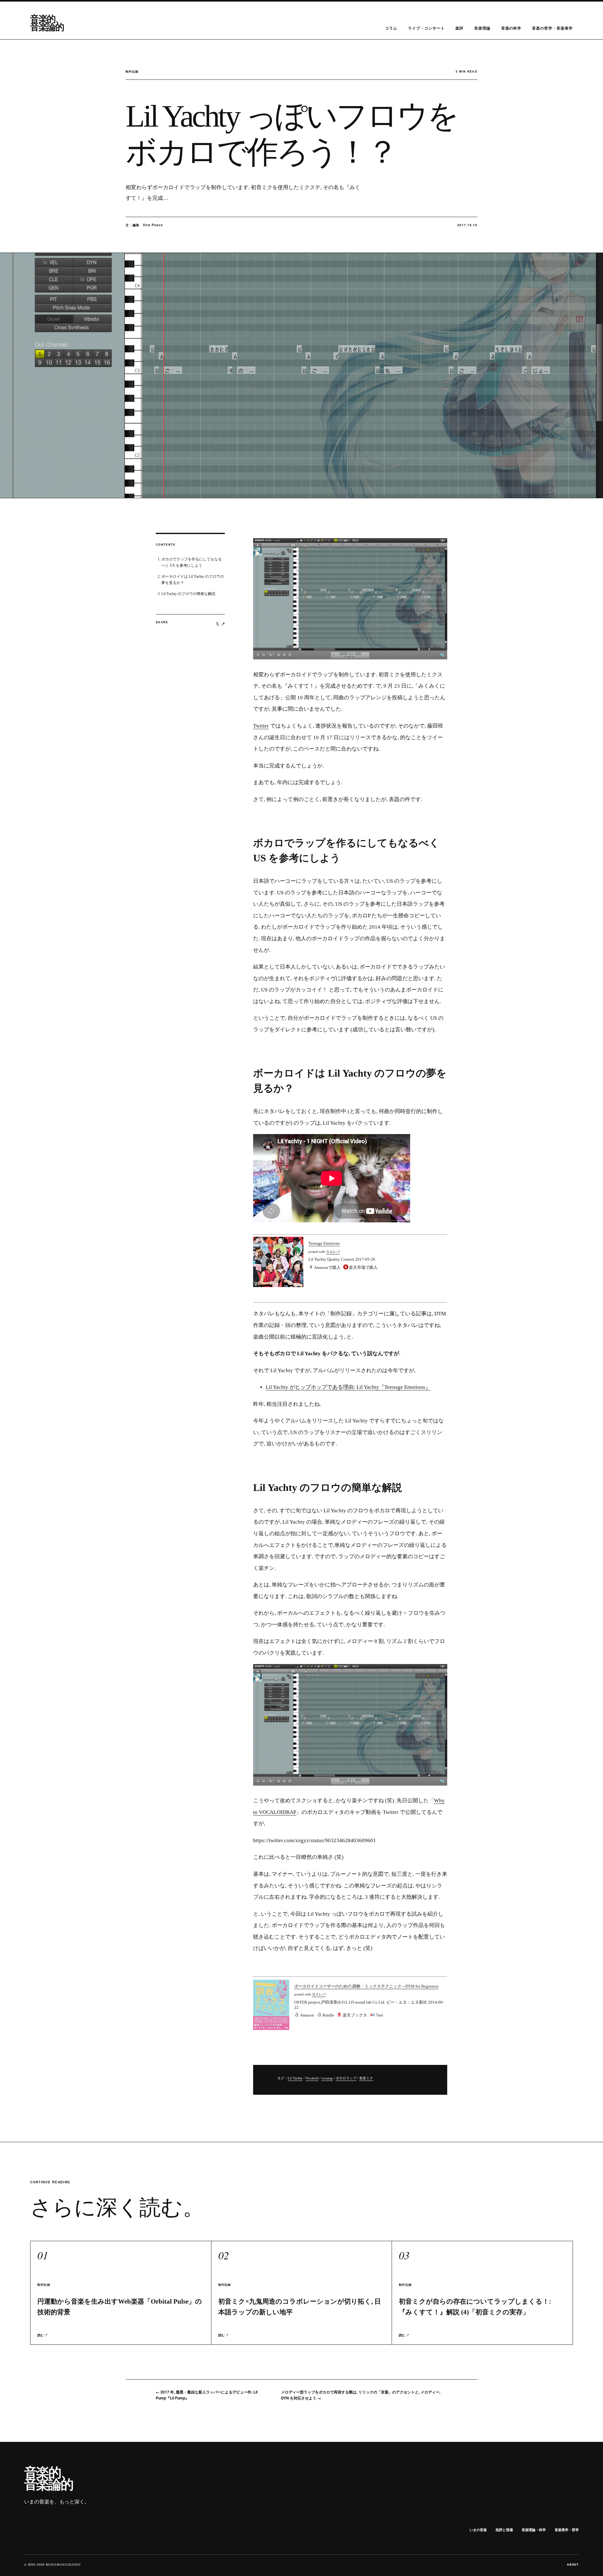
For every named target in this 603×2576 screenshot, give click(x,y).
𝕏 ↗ (220, 624)
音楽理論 (482, 28)
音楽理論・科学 (534, 2530)
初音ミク (366, 2078)
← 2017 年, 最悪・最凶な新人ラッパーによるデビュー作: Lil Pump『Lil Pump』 (207, 2395)
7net (379, 2015)
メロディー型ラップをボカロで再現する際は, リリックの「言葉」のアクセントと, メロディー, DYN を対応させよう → (361, 2395)
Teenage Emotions (324, 1243)
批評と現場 (504, 2530)
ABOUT (573, 2565)
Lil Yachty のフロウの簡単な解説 (188, 594)
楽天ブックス (355, 2015)
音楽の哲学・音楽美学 (552, 28)
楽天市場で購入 (363, 1267)
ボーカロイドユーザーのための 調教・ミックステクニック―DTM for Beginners (366, 1986)
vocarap (327, 2078)
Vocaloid (312, 2078)
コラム (391, 28)
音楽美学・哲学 (567, 2530)
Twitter (261, 726)
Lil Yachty (295, 2078)
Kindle (328, 2015)
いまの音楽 (478, 2530)
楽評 (459, 28)
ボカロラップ (346, 2078)
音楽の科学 (511, 28)
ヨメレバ (319, 1994)
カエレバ (333, 1252)
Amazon (307, 2015)
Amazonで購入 (327, 1267)
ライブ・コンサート (426, 28)
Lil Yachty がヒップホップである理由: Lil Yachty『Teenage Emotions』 (348, 1387)
